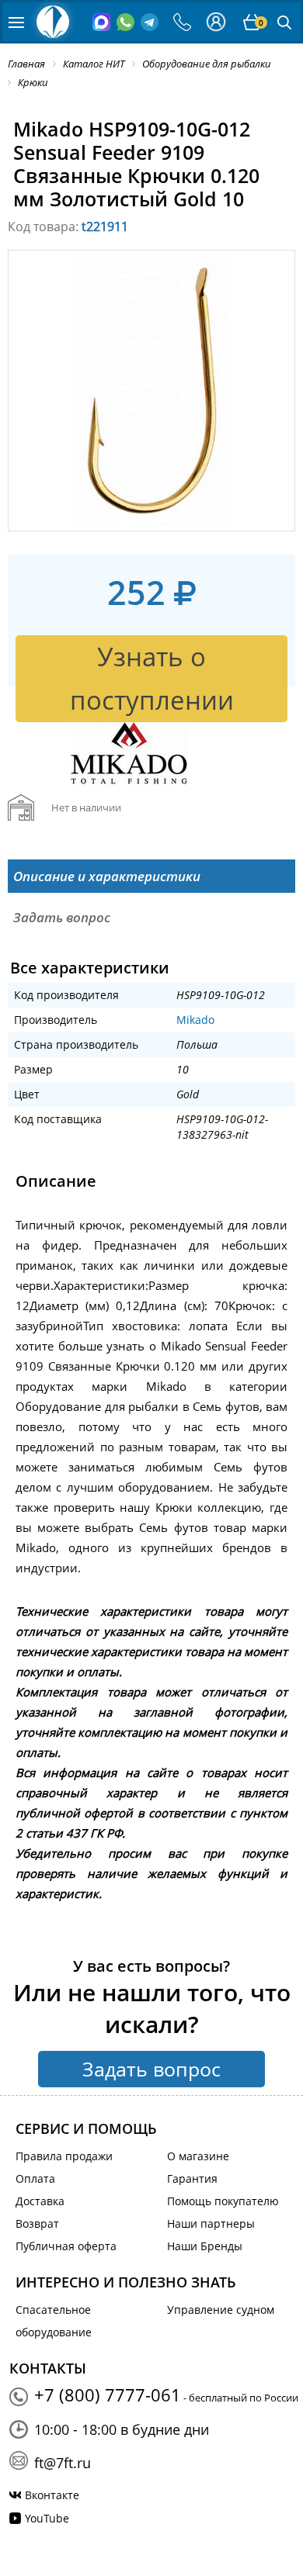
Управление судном (221, 2310)
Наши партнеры (211, 2223)
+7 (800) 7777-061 (108, 2394)
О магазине (198, 2156)
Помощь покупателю (223, 2201)
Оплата (35, 2178)
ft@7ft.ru (63, 2463)
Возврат (37, 2223)
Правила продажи (64, 2156)
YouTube (47, 2518)
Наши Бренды (205, 2246)
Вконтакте (52, 2495)
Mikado (195, 1020)
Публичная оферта (66, 2246)
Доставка (40, 2201)
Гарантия (192, 2178)
